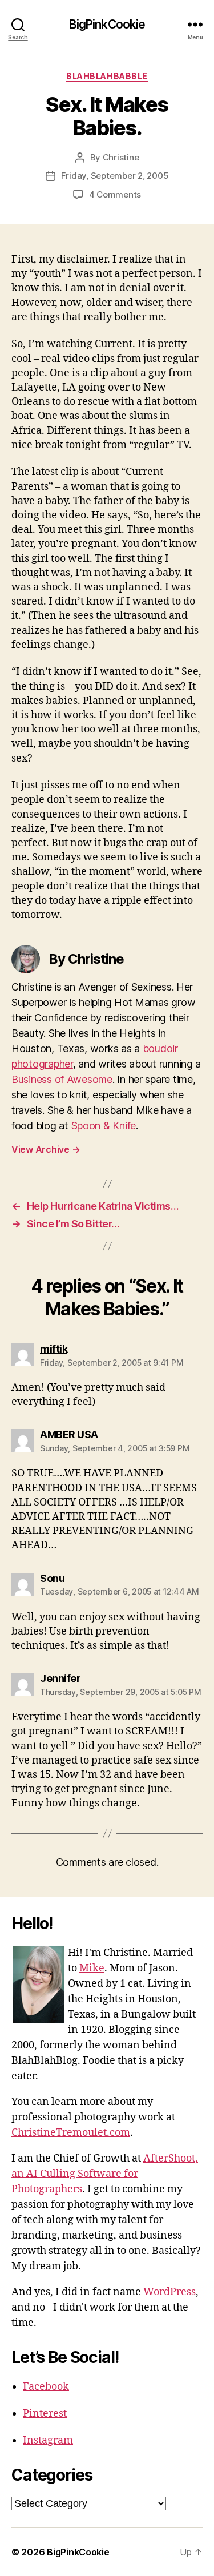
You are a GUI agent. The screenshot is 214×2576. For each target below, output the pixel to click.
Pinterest (45, 2414)
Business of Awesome (62, 1079)
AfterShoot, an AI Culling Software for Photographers (105, 2174)
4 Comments (115, 194)
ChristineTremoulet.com (71, 2133)
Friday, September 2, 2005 (115, 176)
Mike (92, 1968)
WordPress (169, 2292)
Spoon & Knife (104, 1126)
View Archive (46, 1149)
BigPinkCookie (107, 24)
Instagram (48, 2440)
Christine (121, 157)
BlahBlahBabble (107, 76)
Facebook (46, 2387)
